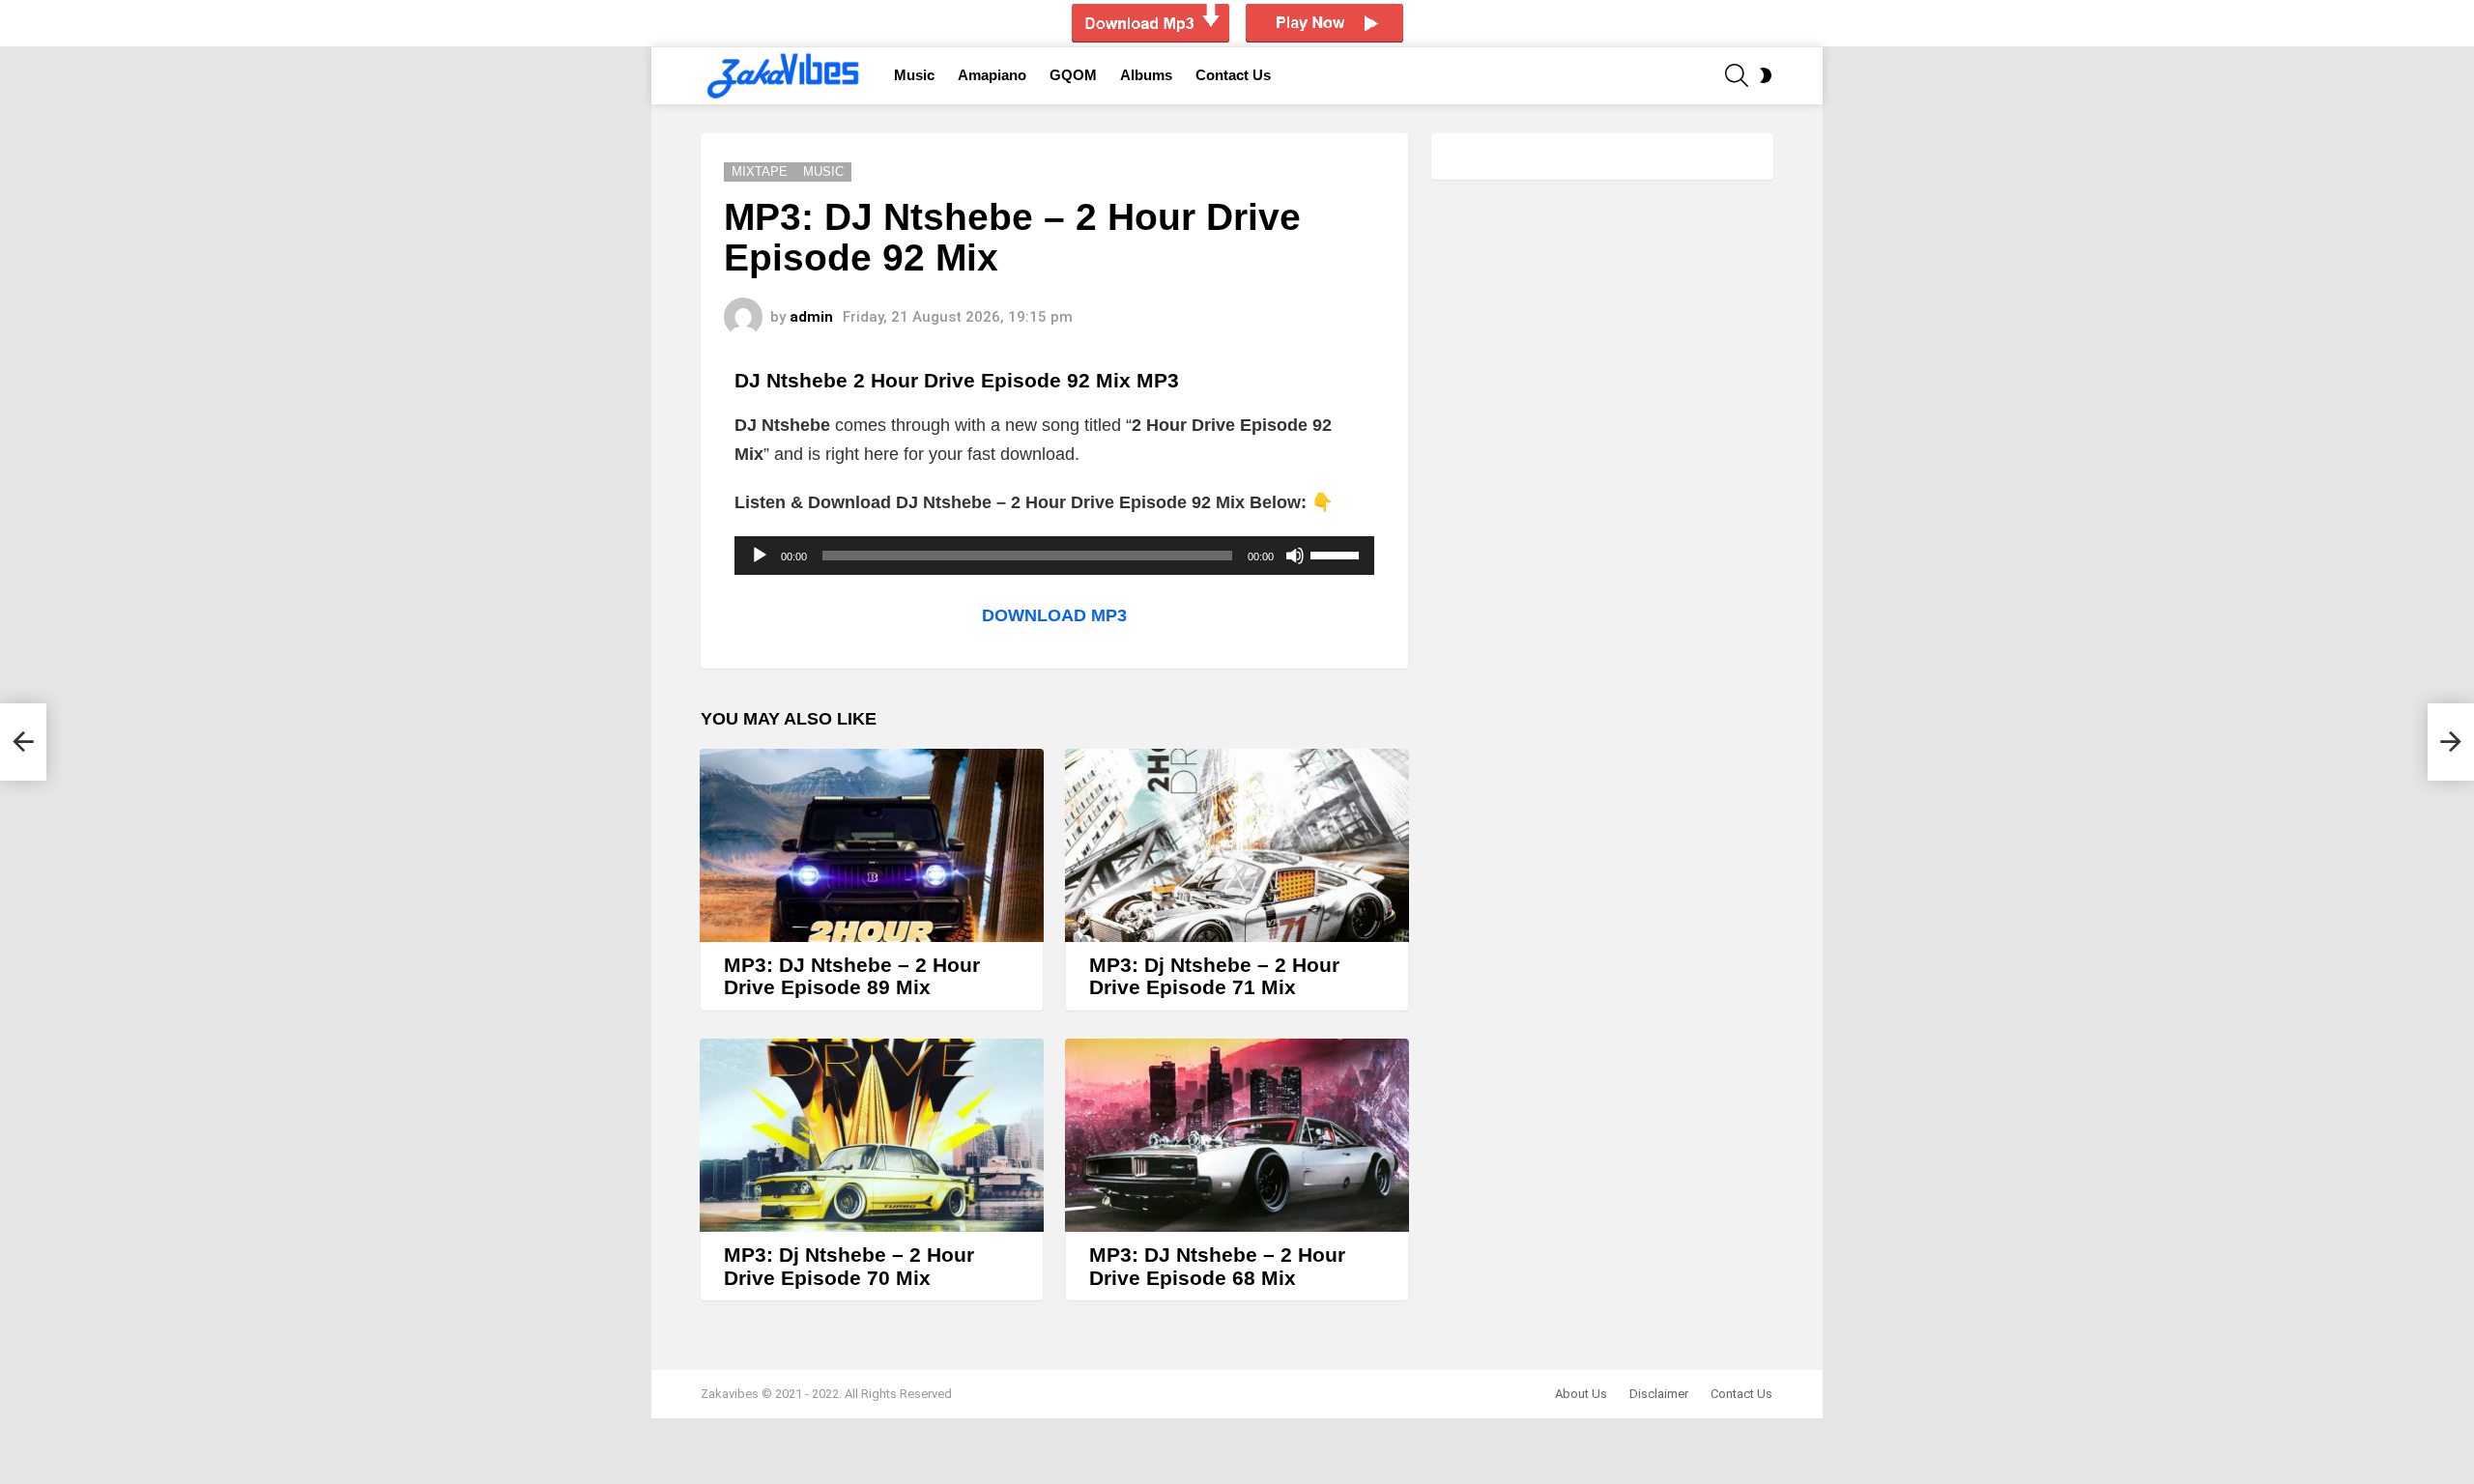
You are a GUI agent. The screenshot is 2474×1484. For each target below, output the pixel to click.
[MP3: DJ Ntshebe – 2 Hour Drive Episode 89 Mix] (872, 845)
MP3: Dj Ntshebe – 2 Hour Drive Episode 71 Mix (1214, 976)
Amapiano (992, 75)
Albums (1146, 75)
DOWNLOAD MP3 (1054, 615)
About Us (1581, 1394)
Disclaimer (1659, 1394)
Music (914, 75)
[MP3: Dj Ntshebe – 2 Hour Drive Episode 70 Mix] (872, 1135)
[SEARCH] (1737, 75)
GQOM (1073, 75)
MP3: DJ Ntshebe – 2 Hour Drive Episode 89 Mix (852, 976)
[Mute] (1295, 556)
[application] (1054, 556)
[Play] (760, 556)
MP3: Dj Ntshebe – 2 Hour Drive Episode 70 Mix (849, 1266)
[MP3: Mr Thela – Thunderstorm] (23, 742)
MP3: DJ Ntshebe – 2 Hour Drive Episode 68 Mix (1217, 1266)
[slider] (1338, 554)
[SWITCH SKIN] (1766, 75)
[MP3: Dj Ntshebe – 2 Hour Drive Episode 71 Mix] (1237, 845)
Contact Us (1233, 75)
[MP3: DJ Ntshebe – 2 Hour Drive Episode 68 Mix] (1237, 1135)
